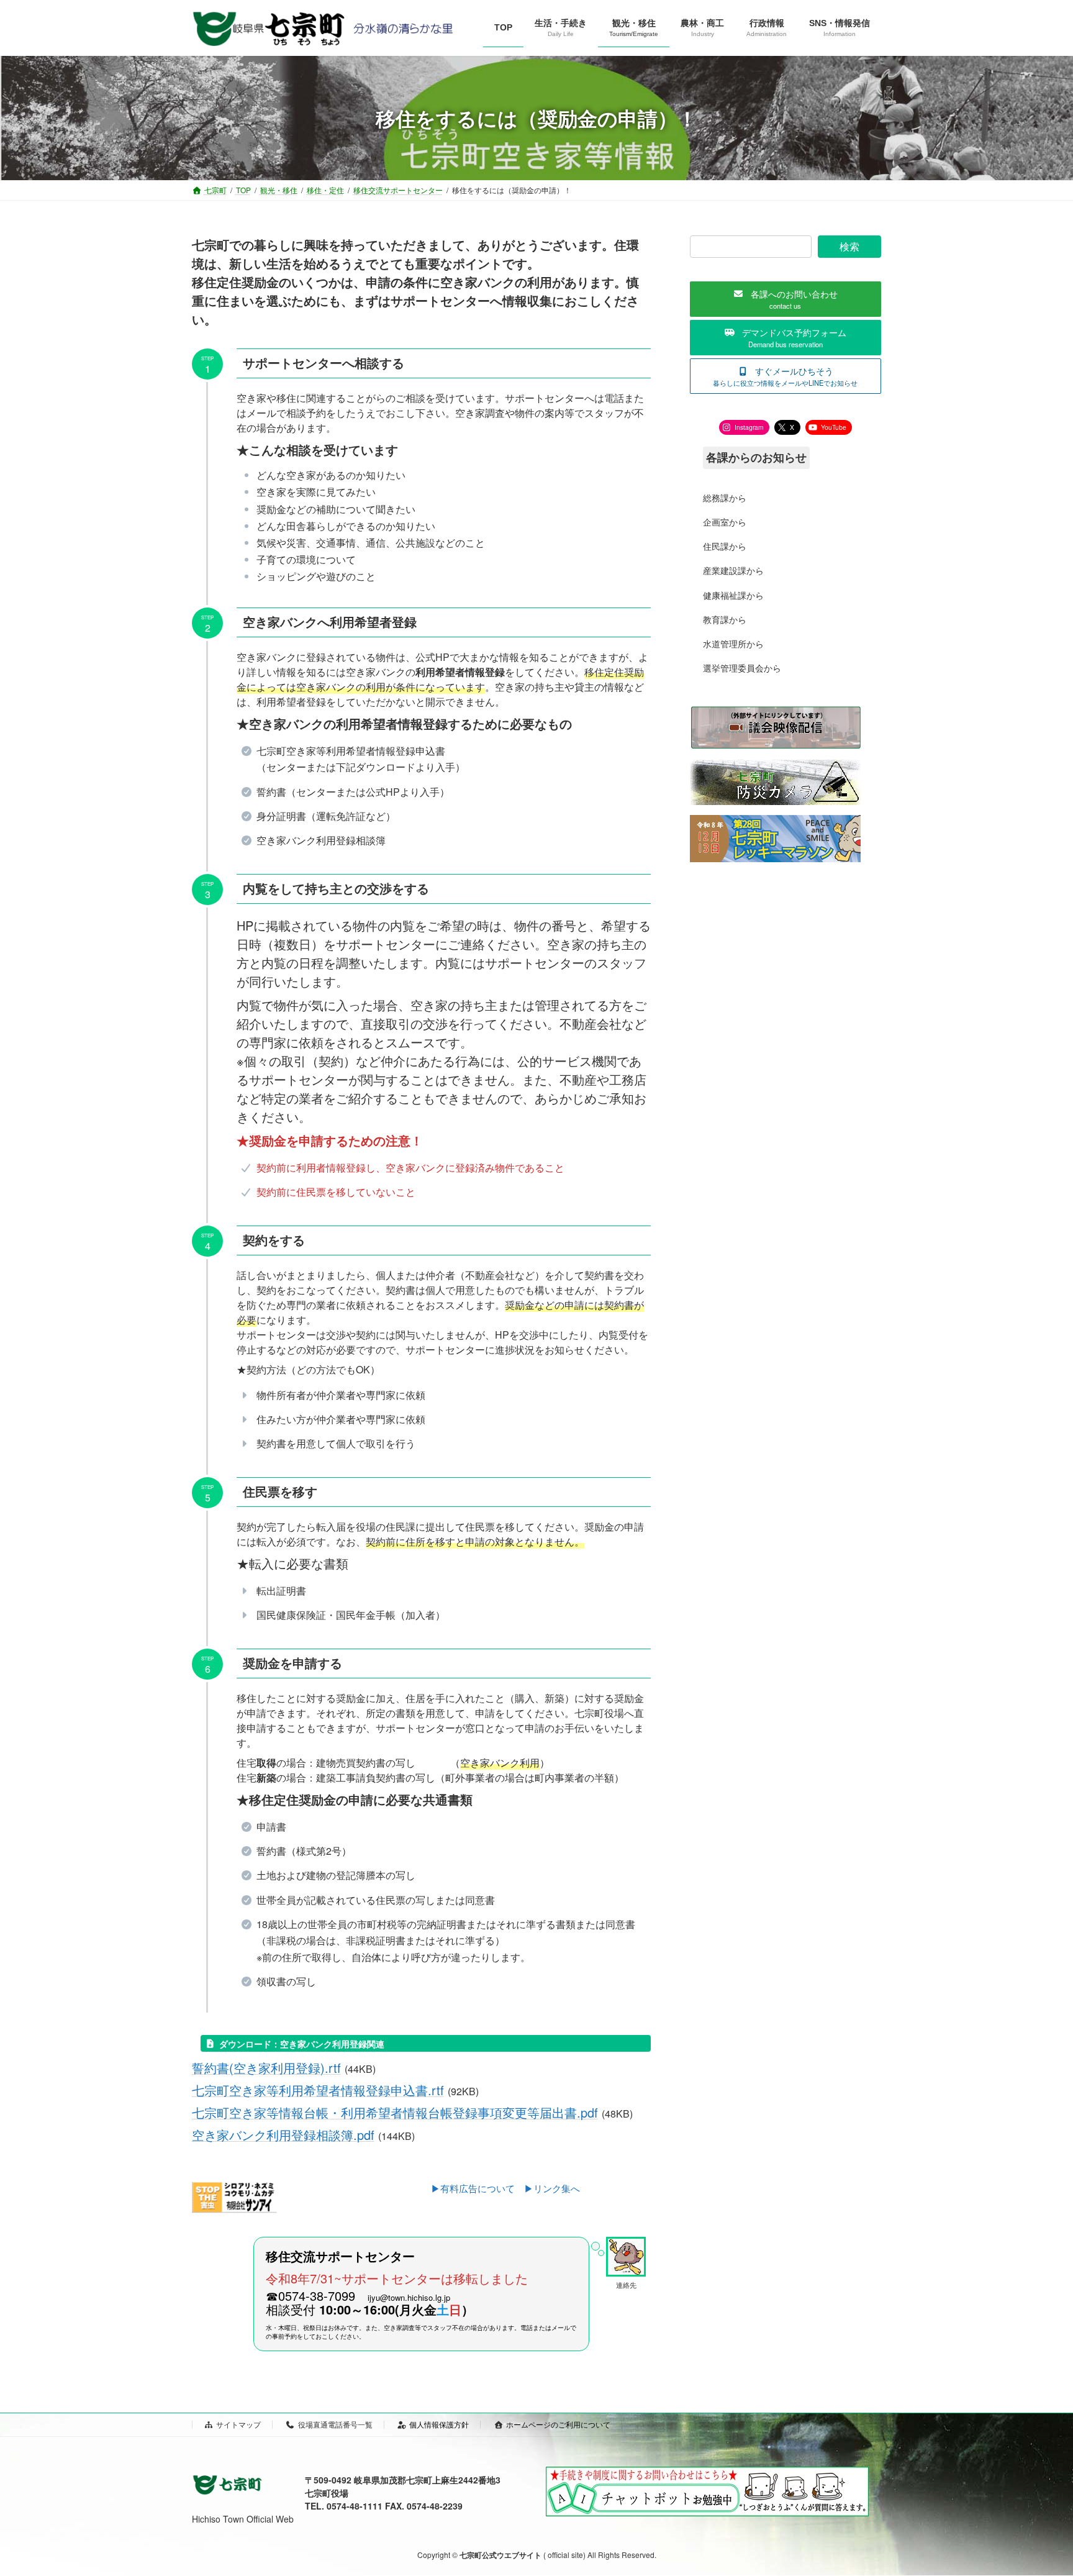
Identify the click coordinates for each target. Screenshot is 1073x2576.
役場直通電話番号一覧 (335, 2424)
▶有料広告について (478, 2188)
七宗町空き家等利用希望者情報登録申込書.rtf (318, 2090)
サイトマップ (238, 2424)
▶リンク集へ (552, 2188)
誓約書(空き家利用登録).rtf (266, 2068)
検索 (849, 246)
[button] (786, 299)
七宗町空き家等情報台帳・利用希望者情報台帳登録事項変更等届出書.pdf (395, 2112)
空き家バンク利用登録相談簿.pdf (283, 2135)
